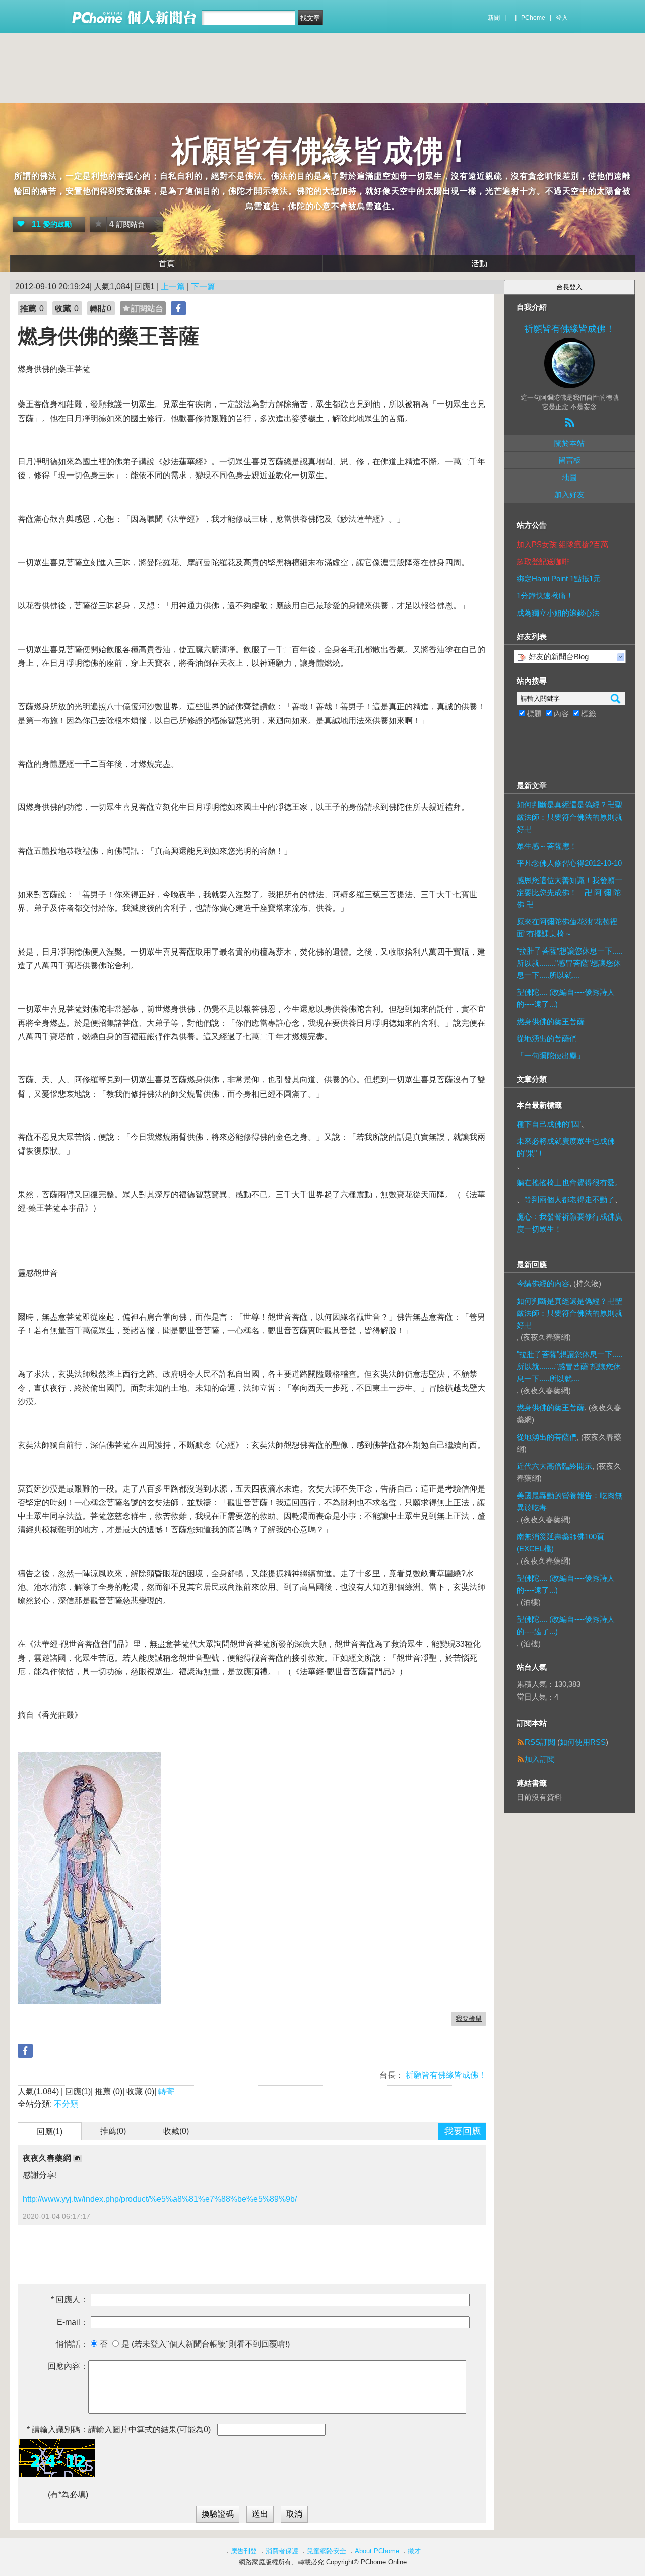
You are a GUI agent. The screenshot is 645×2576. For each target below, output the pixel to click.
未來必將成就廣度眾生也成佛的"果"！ (566, 1147)
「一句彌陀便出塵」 (551, 1056)
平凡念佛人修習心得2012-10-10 (569, 863)
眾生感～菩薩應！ (547, 846)
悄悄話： (72, 2344)
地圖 (569, 477)
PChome (533, 18)
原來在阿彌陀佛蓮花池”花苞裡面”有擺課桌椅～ (567, 928)
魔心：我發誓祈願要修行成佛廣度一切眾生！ (569, 1223)
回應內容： (68, 2366)
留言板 (570, 460)
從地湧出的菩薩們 (547, 1038)
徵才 (414, 2551)
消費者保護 (282, 2551)
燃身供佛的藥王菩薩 (551, 1021)
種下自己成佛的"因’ (549, 1124)
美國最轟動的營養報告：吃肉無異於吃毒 (569, 1501)
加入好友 (569, 494)
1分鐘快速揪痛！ (545, 596)
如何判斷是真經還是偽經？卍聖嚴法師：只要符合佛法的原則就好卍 (569, 817)
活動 (479, 264)
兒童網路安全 (327, 2551)
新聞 (494, 18)
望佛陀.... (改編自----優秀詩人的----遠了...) (566, 998)
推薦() (113, 2131)
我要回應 (463, 2131)
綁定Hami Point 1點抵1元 (559, 579)
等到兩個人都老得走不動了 (569, 1200)
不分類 (66, 2104)
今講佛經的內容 (543, 1284)
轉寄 (166, 2092)
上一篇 (173, 286)
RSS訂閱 (540, 1742)
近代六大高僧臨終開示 (554, 1466)
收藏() (176, 2131)
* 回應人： (70, 2300)
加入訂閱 (540, 1759)
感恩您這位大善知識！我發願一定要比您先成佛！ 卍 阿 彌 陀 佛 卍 (569, 892)
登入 (562, 18)
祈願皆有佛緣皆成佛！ (322, 151)
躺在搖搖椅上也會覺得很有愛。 (569, 1182)
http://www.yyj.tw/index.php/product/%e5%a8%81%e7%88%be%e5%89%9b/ (160, 2199)
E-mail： (73, 2322)
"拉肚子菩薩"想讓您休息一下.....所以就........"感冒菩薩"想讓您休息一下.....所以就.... (569, 963)
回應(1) (50, 2131)
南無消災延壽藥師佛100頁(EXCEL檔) (560, 1543)
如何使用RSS (583, 1742)
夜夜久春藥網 (48, 2158)
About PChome (377, 2551)
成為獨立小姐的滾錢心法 (558, 613)
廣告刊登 (244, 2551)
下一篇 (203, 286)
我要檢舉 (469, 2019)
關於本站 (569, 443)
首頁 (167, 264)
